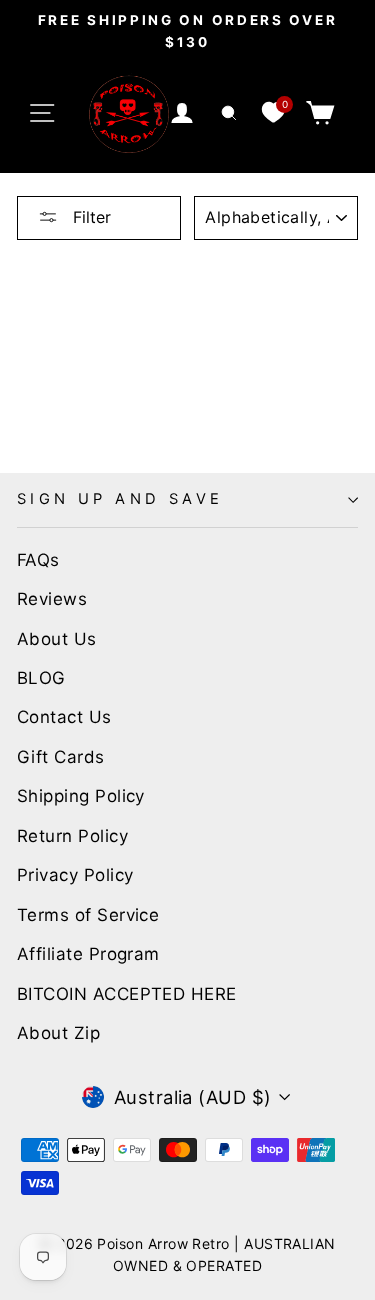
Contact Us (64, 717)
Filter (89, 217)
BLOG (41, 678)
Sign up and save (120, 499)
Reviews (52, 599)
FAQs (38, 560)
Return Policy (72, 836)
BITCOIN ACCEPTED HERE (127, 994)
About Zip (58, 1033)
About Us (57, 639)
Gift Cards (61, 757)
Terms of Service (88, 915)
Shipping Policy (81, 796)
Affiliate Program (88, 954)
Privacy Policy (75, 875)
